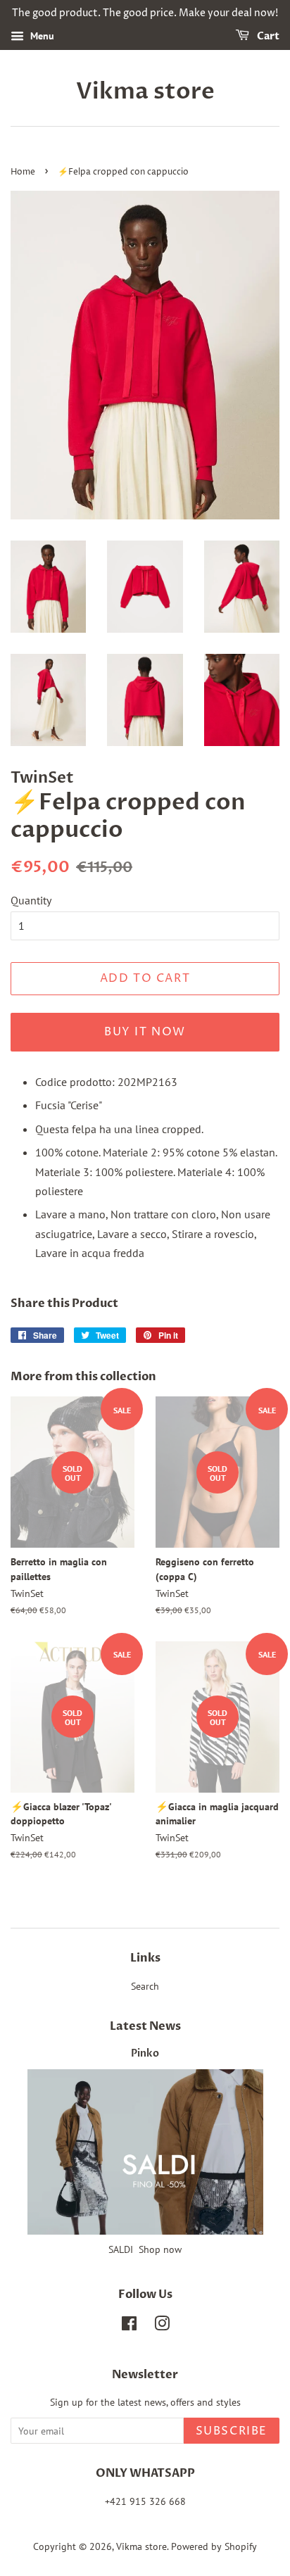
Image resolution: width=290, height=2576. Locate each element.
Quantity (31, 900)
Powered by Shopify (214, 2546)
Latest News (145, 2026)
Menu (41, 36)
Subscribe (232, 2431)
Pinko (145, 2054)
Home (23, 172)
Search (145, 1986)
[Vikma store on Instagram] (162, 2326)
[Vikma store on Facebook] (129, 2326)
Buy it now (145, 1032)
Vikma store (145, 91)
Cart (267, 36)
